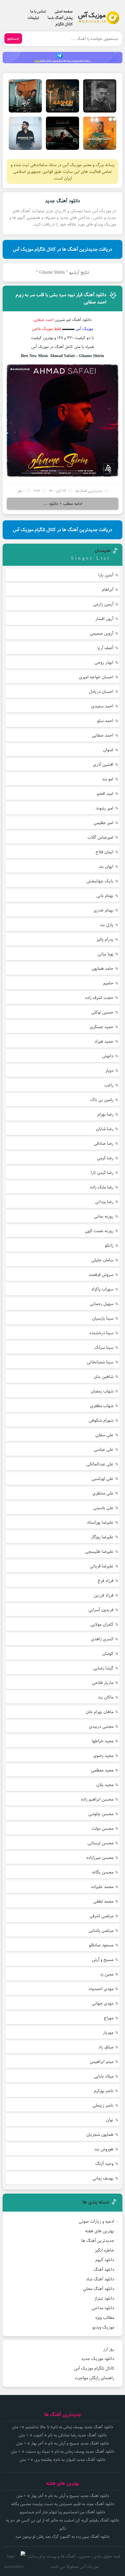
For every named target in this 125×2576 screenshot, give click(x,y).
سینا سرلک (104, 1347)
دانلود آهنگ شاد (100, 2279)
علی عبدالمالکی (100, 1464)
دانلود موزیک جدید (98, 2359)
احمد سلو (105, 721)
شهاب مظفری (102, 1406)
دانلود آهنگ (104, 2269)
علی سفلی (104, 1435)
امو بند (108, 779)
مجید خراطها (103, 1741)
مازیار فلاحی (103, 1683)
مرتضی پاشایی (101, 1930)
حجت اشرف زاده (99, 998)
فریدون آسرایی (101, 1610)
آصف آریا (105, 648)
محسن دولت (102, 1828)
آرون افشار (104, 619)
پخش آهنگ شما (60, 18)
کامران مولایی (102, 1624)
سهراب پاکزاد (102, 1289)
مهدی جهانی (103, 2003)
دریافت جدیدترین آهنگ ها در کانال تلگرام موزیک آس (63, 249)
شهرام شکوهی (101, 1420)
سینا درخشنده (101, 1333)
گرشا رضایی (103, 1668)
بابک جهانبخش (100, 881)
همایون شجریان (100, 2135)
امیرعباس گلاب (100, 837)
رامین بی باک (102, 1100)
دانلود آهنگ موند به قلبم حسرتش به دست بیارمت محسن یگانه (63, 2504)
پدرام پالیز (105, 939)
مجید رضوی (103, 1756)
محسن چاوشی (101, 1814)
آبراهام (108, 590)
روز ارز (109, 2349)
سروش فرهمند (101, 1275)
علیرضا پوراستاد (100, 1522)
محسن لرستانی (100, 1843)
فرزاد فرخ (106, 1581)
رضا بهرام (105, 1114)
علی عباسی (104, 1449)
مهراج (109, 2018)
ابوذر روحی (104, 662)
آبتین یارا (106, 575)
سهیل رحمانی (102, 1304)
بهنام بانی (105, 896)
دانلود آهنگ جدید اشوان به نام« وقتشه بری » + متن (63, 2460)
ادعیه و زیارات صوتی (97, 2221)
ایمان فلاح (105, 852)
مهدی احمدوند (101, 1989)
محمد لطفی (103, 1901)
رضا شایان (105, 1129)
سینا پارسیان (103, 1318)
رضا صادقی (104, 1143)
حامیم (108, 983)
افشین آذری (103, 764)
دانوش (108, 1056)
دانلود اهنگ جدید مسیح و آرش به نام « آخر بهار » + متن (63, 2443)
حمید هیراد (104, 1041)
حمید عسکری (102, 1027)
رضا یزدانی (104, 1202)
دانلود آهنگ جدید (63, 201)
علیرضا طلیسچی (99, 1552)
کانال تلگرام (64, 24)
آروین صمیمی (102, 633)
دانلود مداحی (103, 2308)
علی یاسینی (103, 1508)
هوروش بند (104, 2149)
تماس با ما (38, 11)
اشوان (108, 750)
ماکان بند (106, 1697)
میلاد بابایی (104, 2076)
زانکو (109, 1245)
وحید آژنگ (104, 2164)
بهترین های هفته (100, 2231)
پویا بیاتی (106, 954)
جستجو (13, 38)
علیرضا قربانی (102, 1566)
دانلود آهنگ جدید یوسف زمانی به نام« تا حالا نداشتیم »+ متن (63, 2427)
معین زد (107, 1974)
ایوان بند (106, 866)
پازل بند (107, 925)
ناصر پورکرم (104, 2091)
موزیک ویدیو (103, 2327)
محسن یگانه (103, 1872)
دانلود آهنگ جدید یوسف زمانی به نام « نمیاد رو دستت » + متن (63, 2452)
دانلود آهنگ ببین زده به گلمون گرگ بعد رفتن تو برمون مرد (63, 2537)
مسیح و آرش (103, 1960)
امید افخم (105, 794)
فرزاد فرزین (104, 1595)
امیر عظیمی (103, 823)
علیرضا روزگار (102, 1537)
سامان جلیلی (102, 1260)
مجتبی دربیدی (101, 1726)
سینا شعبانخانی (100, 1362)
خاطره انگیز (105, 2250)
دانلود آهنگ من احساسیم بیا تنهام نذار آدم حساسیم (63, 2512)
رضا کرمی (105, 1158)
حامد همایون (102, 969)
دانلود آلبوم (105, 2260)
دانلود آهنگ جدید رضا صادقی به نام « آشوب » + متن (63, 2435)
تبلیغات (33, 18)
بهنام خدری (103, 910)
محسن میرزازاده (100, 1858)
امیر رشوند (105, 808)
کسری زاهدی (102, 1639)
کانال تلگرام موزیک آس (94, 2368)
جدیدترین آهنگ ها (89, 491)
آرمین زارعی (103, 604)
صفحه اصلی (64, 11)
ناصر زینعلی (103, 2105)
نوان (110, 2120)
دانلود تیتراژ (104, 2298)
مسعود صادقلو (101, 1945)
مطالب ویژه (105, 2318)
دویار (109, 1071)
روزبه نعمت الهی (99, 1231)
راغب (109, 1085)
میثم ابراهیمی (102, 2062)
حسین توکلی (102, 1012)
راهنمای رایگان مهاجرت (94, 2378)
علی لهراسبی (102, 1479)
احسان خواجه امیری (96, 677)
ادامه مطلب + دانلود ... (63, 504)
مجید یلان (105, 1785)
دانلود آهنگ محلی (99, 2289)
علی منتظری (103, 1493)
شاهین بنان (103, 1377)
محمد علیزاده (102, 1887)
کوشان (108, 1654)
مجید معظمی (102, 1770)
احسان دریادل (101, 692)
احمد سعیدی (102, 706)
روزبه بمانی (104, 1216)
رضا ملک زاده (102, 1187)
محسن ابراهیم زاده (97, 1799)
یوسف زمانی (103, 2178)
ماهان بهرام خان (100, 1712)
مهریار (108, 2032)
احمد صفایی (103, 735)
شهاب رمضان (102, 1391)
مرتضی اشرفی (101, 1916)
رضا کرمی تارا (102, 1173)
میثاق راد (106, 2047)
